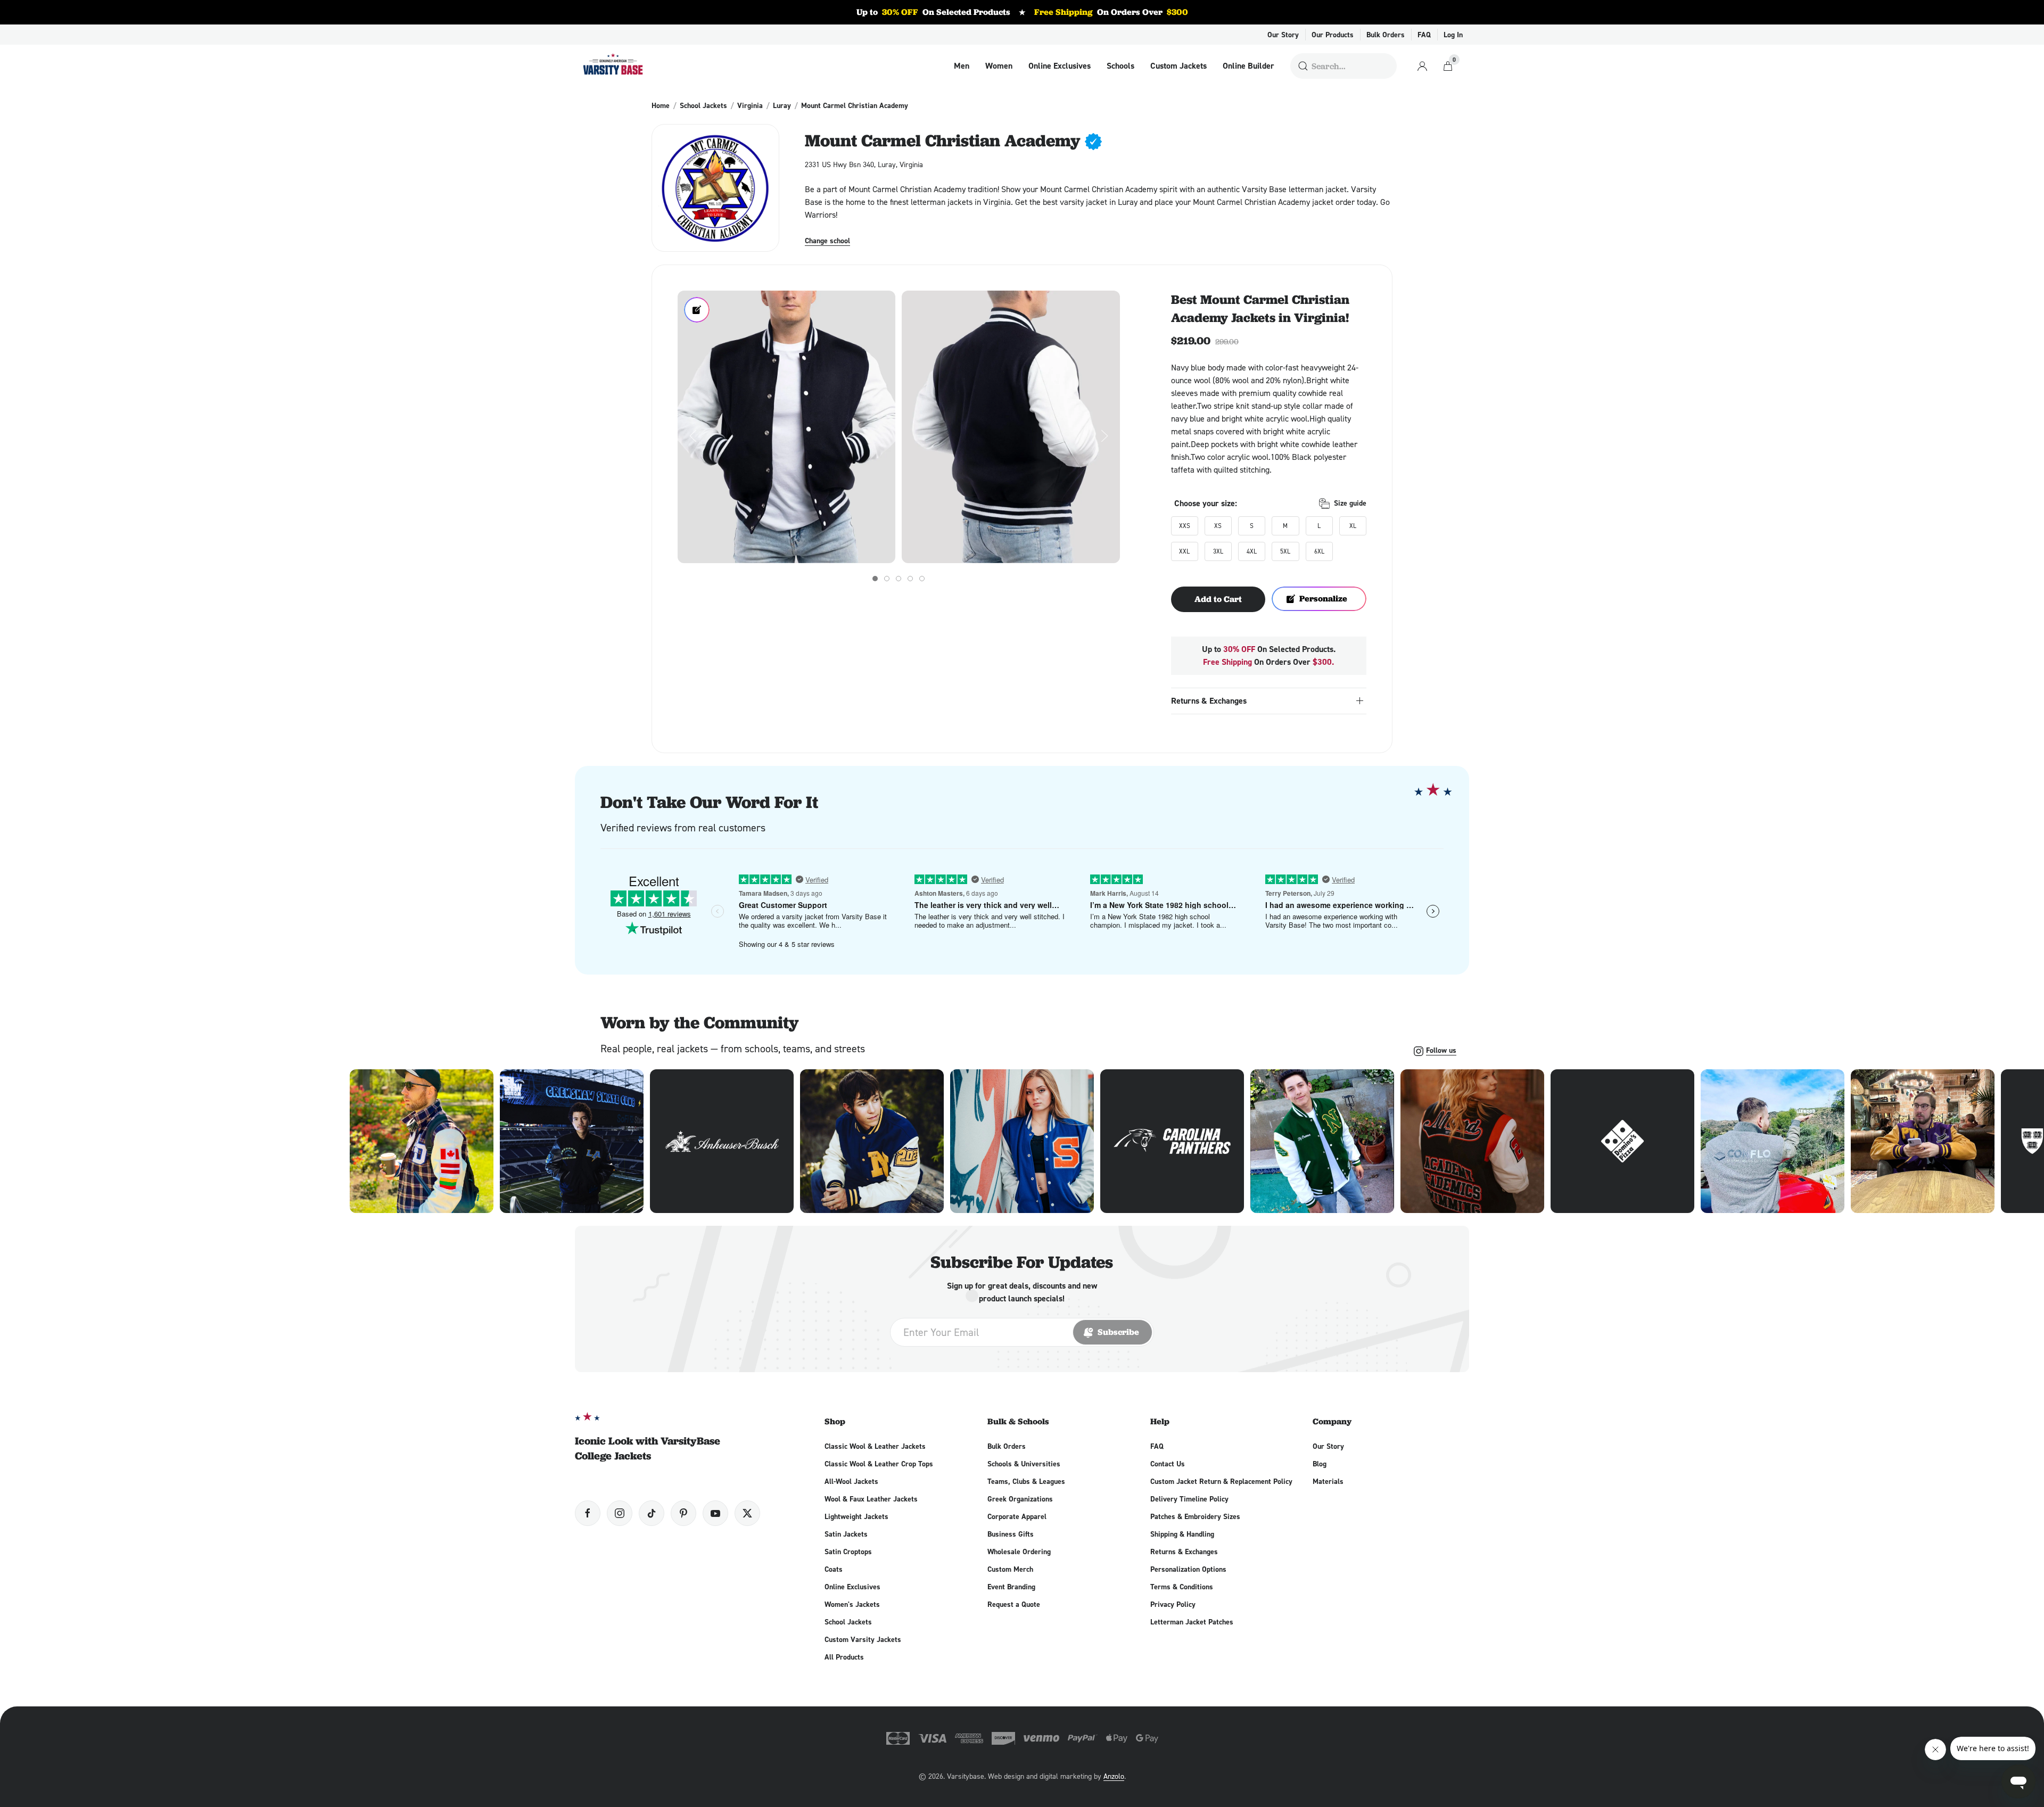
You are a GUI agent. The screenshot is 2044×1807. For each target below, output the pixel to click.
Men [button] (962, 66)
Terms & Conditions (1182, 1587)
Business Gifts (1011, 1534)
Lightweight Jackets (856, 1516)
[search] (1303, 66)
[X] (747, 1513)
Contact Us (1168, 1464)
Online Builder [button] (1248, 66)
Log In (1453, 35)
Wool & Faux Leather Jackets (871, 1499)
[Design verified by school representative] (1093, 142)
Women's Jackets (852, 1604)
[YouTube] (715, 1513)
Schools (1120, 66)
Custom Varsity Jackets (863, 1639)
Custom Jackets (1178, 66)
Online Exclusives (1060, 66)
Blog (1320, 1464)
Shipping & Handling (1182, 1534)
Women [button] (999, 66)
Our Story (1283, 35)
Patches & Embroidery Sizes (1195, 1516)
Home (661, 105)
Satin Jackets (846, 1534)
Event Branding (1011, 1587)
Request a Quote (1014, 1604)
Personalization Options (1188, 1569)
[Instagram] (620, 1513)
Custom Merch (1010, 1569)
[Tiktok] (652, 1513)
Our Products (1333, 35)
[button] (786, 427)
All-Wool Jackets (851, 1481)
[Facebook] (588, 1513)
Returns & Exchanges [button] (1209, 701)
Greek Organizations (1020, 1499)
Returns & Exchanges (1184, 1552)
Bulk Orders (1386, 35)
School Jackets (703, 105)
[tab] (875, 579)
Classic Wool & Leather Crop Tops (879, 1464)
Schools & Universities (1024, 1464)
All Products (844, 1657)
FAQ (1424, 35)
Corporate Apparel (1017, 1516)
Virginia (750, 105)
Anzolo (1114, 1776)
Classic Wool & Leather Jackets (875, 1446)
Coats (834, 1569)
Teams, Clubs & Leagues (1026, 1481)
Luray (782, 105)
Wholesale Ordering (1019, 1552)
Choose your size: (1206, 503)
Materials (1328, 1481)
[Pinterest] (683, 1513)
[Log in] (1422, 66)
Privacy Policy (1173, 1604)
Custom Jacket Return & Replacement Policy (1221, 1481)
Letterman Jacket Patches (1192, 1622)
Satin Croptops (848, 1552)
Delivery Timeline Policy (1189, 1499)
